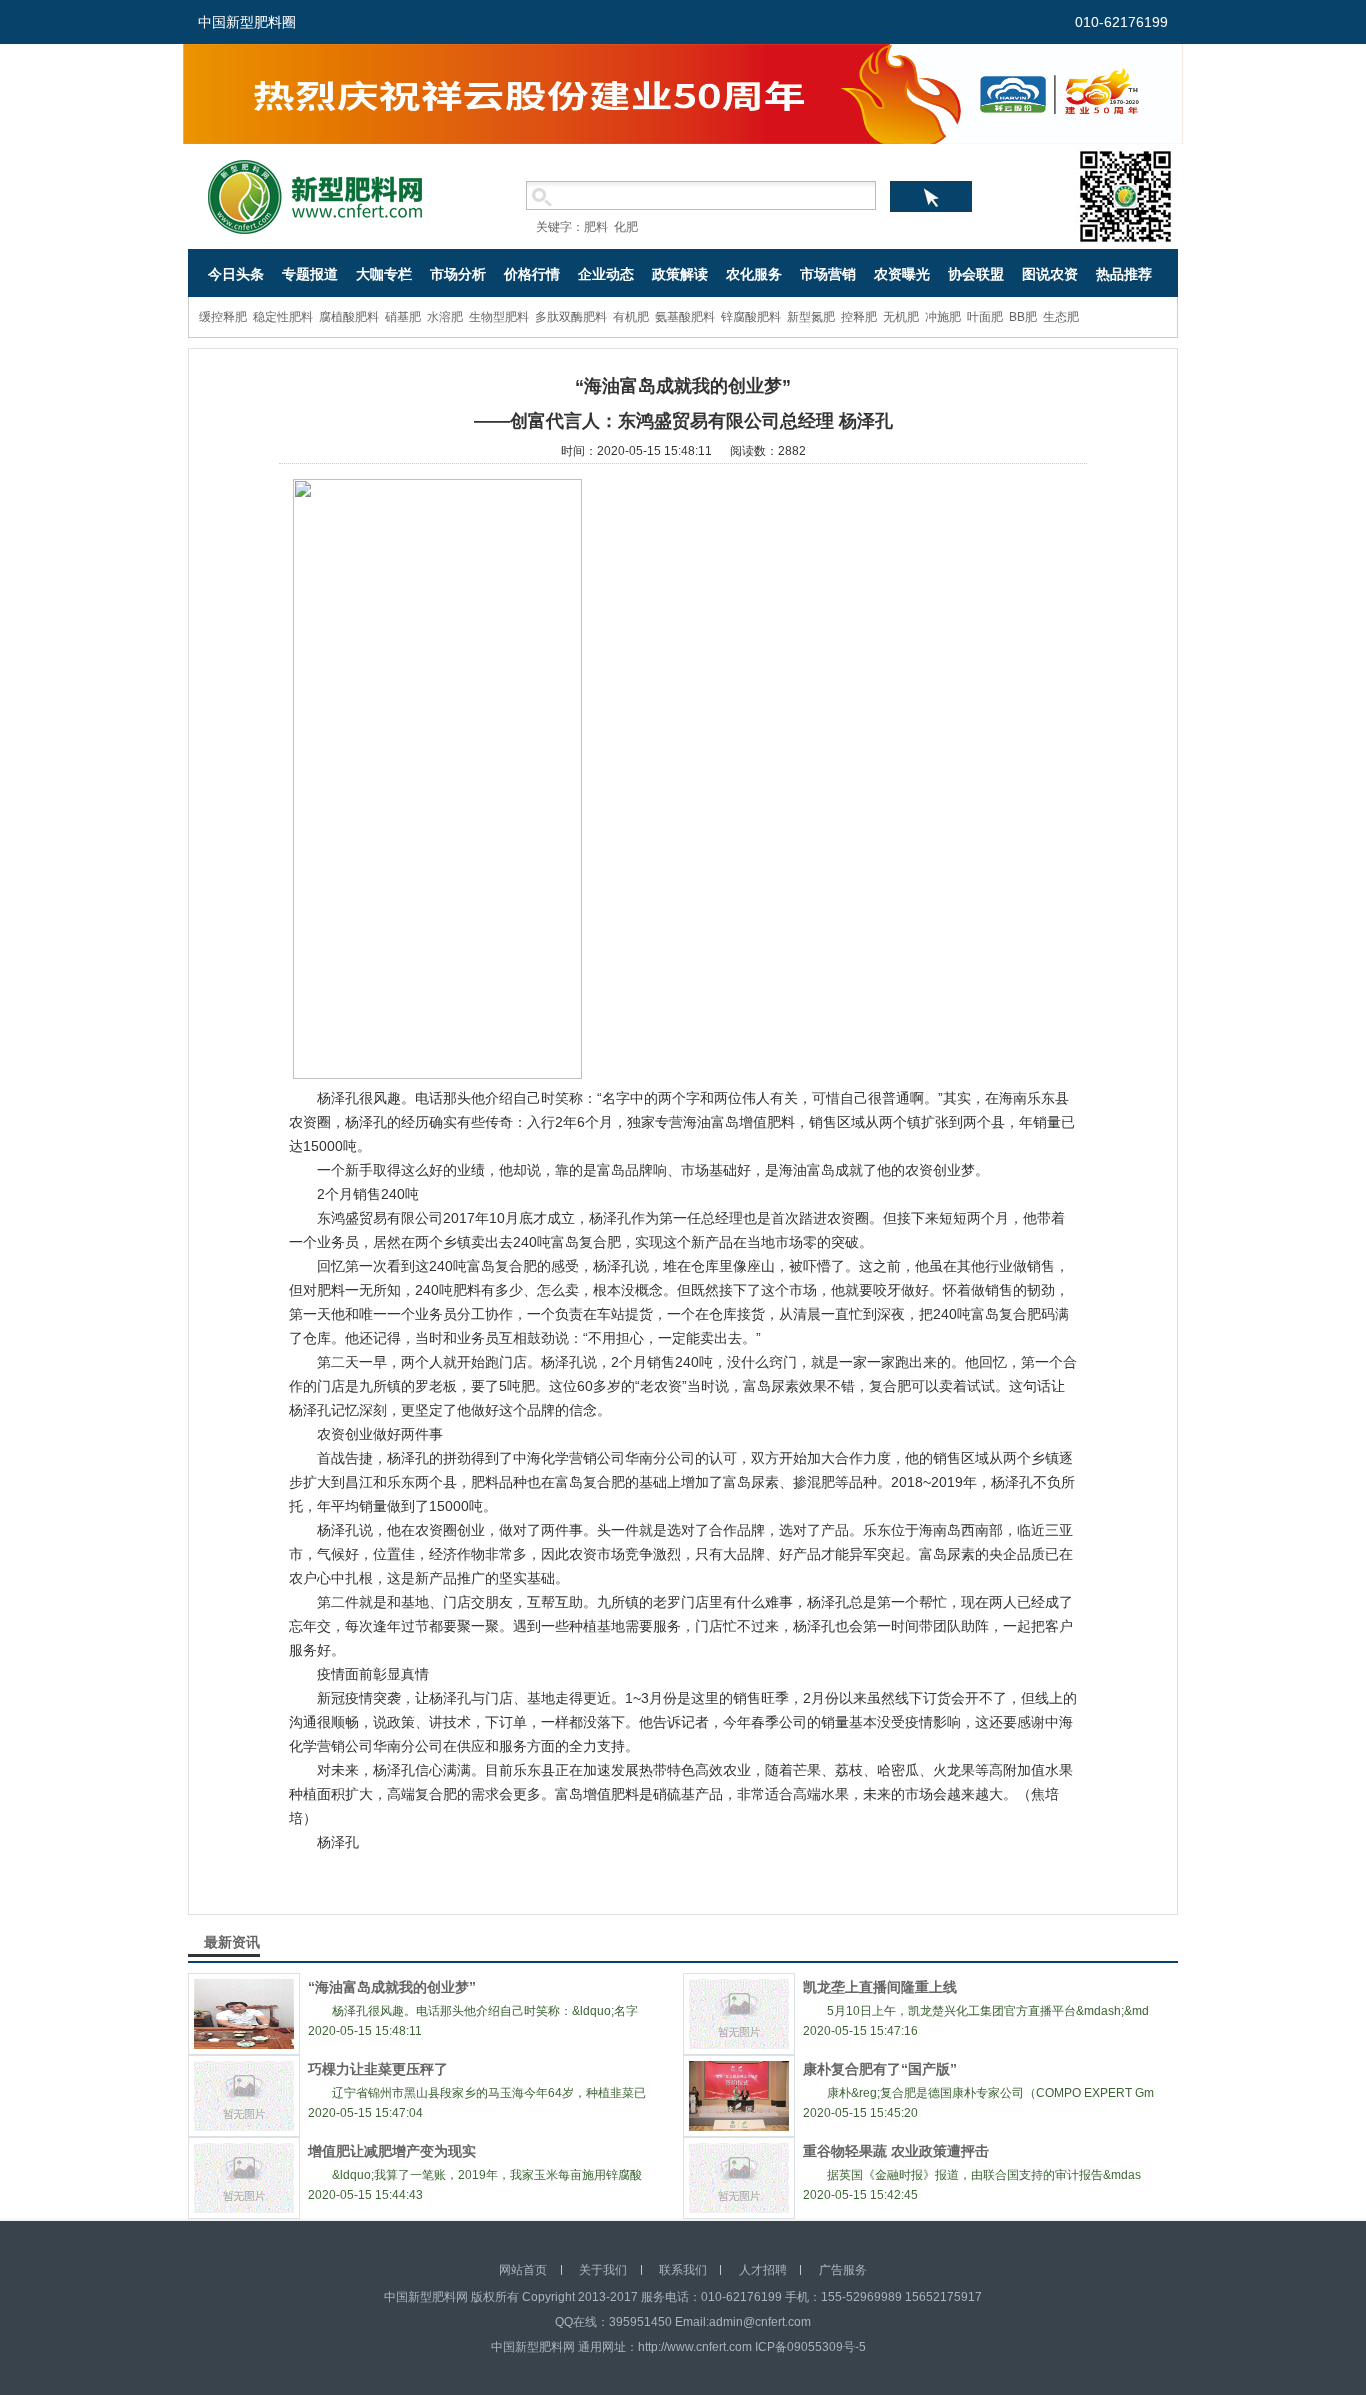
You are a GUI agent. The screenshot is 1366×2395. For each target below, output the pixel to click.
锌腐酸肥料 (751, 317)
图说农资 (1050, 274)
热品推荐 (1124, 274)
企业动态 (606, 274)
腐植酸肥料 (349, 317)
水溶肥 (445, 317)
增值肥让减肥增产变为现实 (392, 2151)
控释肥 (859, 317)
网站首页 (523, 2270)
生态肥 (1061, 317)
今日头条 (236, 274)
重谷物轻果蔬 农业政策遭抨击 (896, 2151)
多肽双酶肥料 (571, 317)
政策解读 (680, 274)
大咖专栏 (384, 274)
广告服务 (843, 2270)
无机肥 (901, 317)
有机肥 (631, 317)
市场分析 (458, 274)
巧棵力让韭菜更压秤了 (378, 2069)
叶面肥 (985, 317)
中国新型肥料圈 (247, 22)
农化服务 (754, 274)
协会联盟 (976, 274)
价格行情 (532, 274)
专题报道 (310, 274)
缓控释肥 (223, 317)
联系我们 (683, 2270)
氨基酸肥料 (685, 317)
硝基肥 (403, 317)
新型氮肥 (811, 317)
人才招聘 (763, 2270)
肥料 (596, 227)
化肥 (626, 227)
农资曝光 (902, 274)
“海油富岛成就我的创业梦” (392, 1987)
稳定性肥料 (283, 317)
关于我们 (603, 2270)
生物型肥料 (499, 317)
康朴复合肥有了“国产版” (880, 2069)
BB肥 (1023, 317)
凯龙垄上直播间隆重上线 (880, 1987)
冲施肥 (943, 317)
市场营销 (828, 274)
